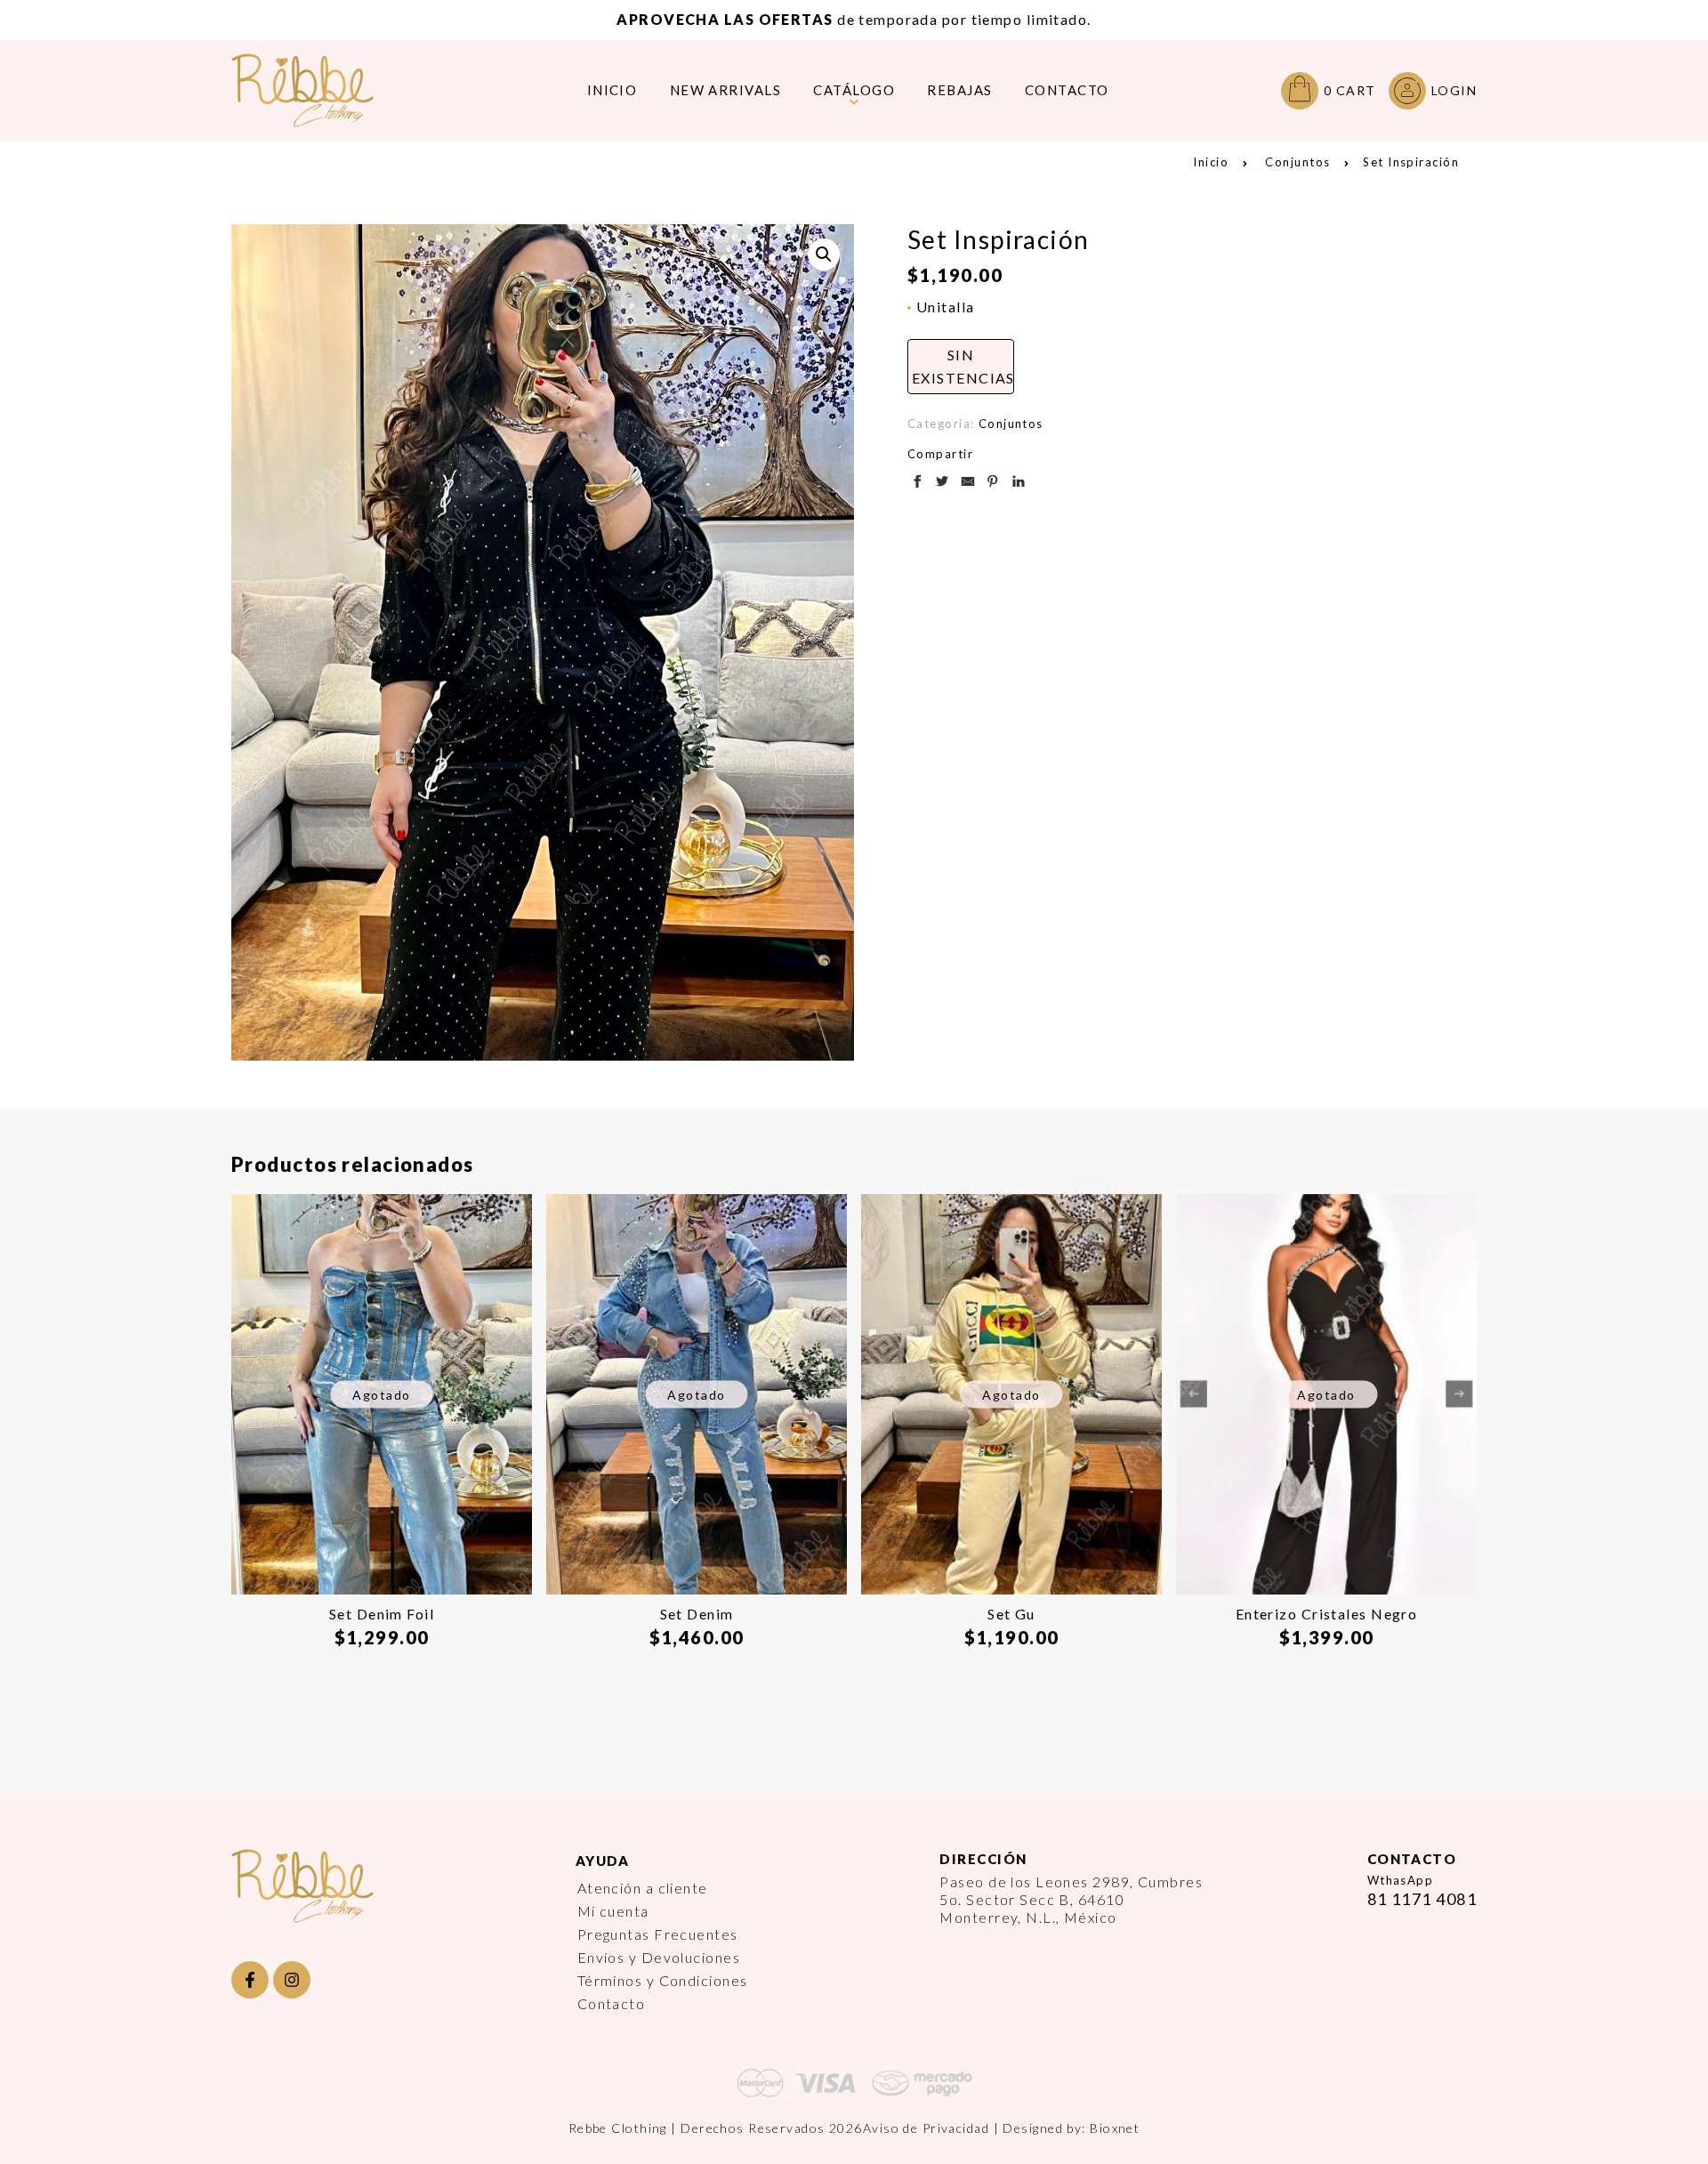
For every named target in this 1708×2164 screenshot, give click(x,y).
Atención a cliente (643, 1888)
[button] (824, 254)
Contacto (612, 2003)
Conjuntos (1297, 162)
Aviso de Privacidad (926, 2128)
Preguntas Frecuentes (658, 1934)
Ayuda (603, 1861)
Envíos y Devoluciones (659, 1957)
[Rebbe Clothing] (316, 90)
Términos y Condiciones (663, 1980)
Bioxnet (1115, 2128)
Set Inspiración (1411, 162)
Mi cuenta (613, 1911)
